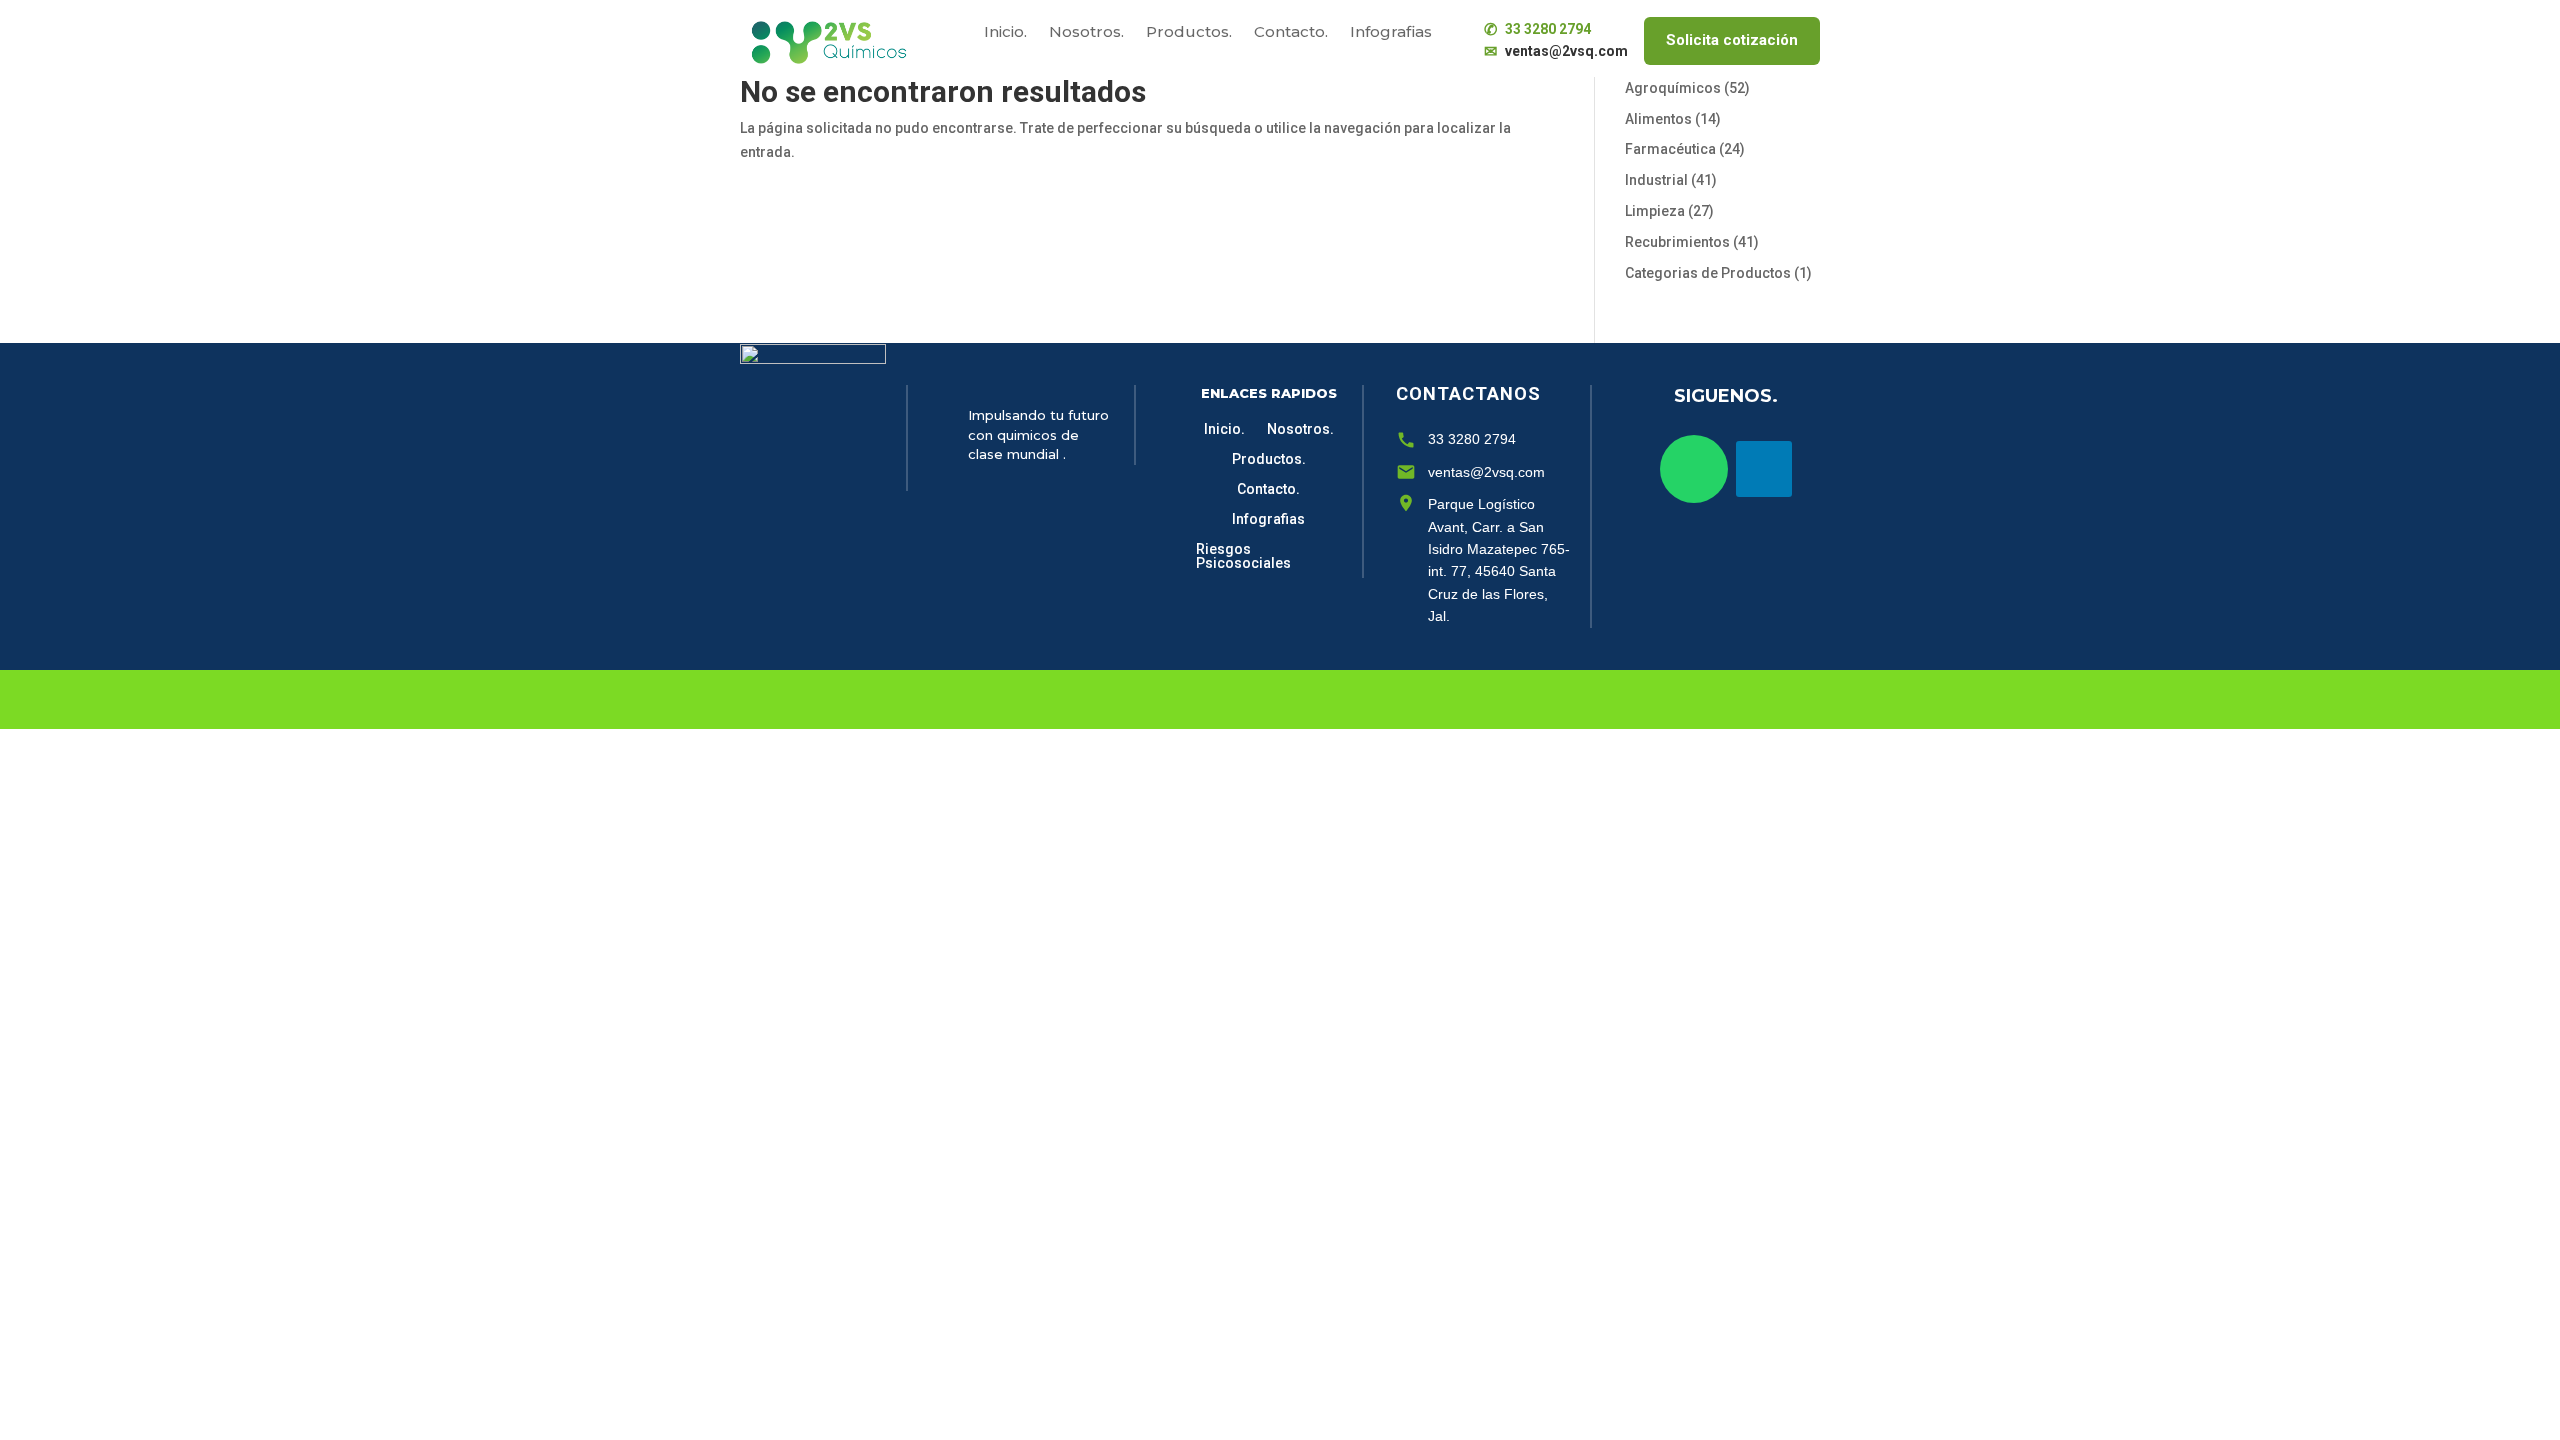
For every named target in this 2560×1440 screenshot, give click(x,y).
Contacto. (1291, 33)
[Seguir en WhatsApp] (1694, 469)
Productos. (1189, 33)
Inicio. (1005, 33)
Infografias (1391, 33)
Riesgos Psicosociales (1243, 556)
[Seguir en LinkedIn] (1764, 469)
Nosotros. (1086, 33)
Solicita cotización (1732, 40)
